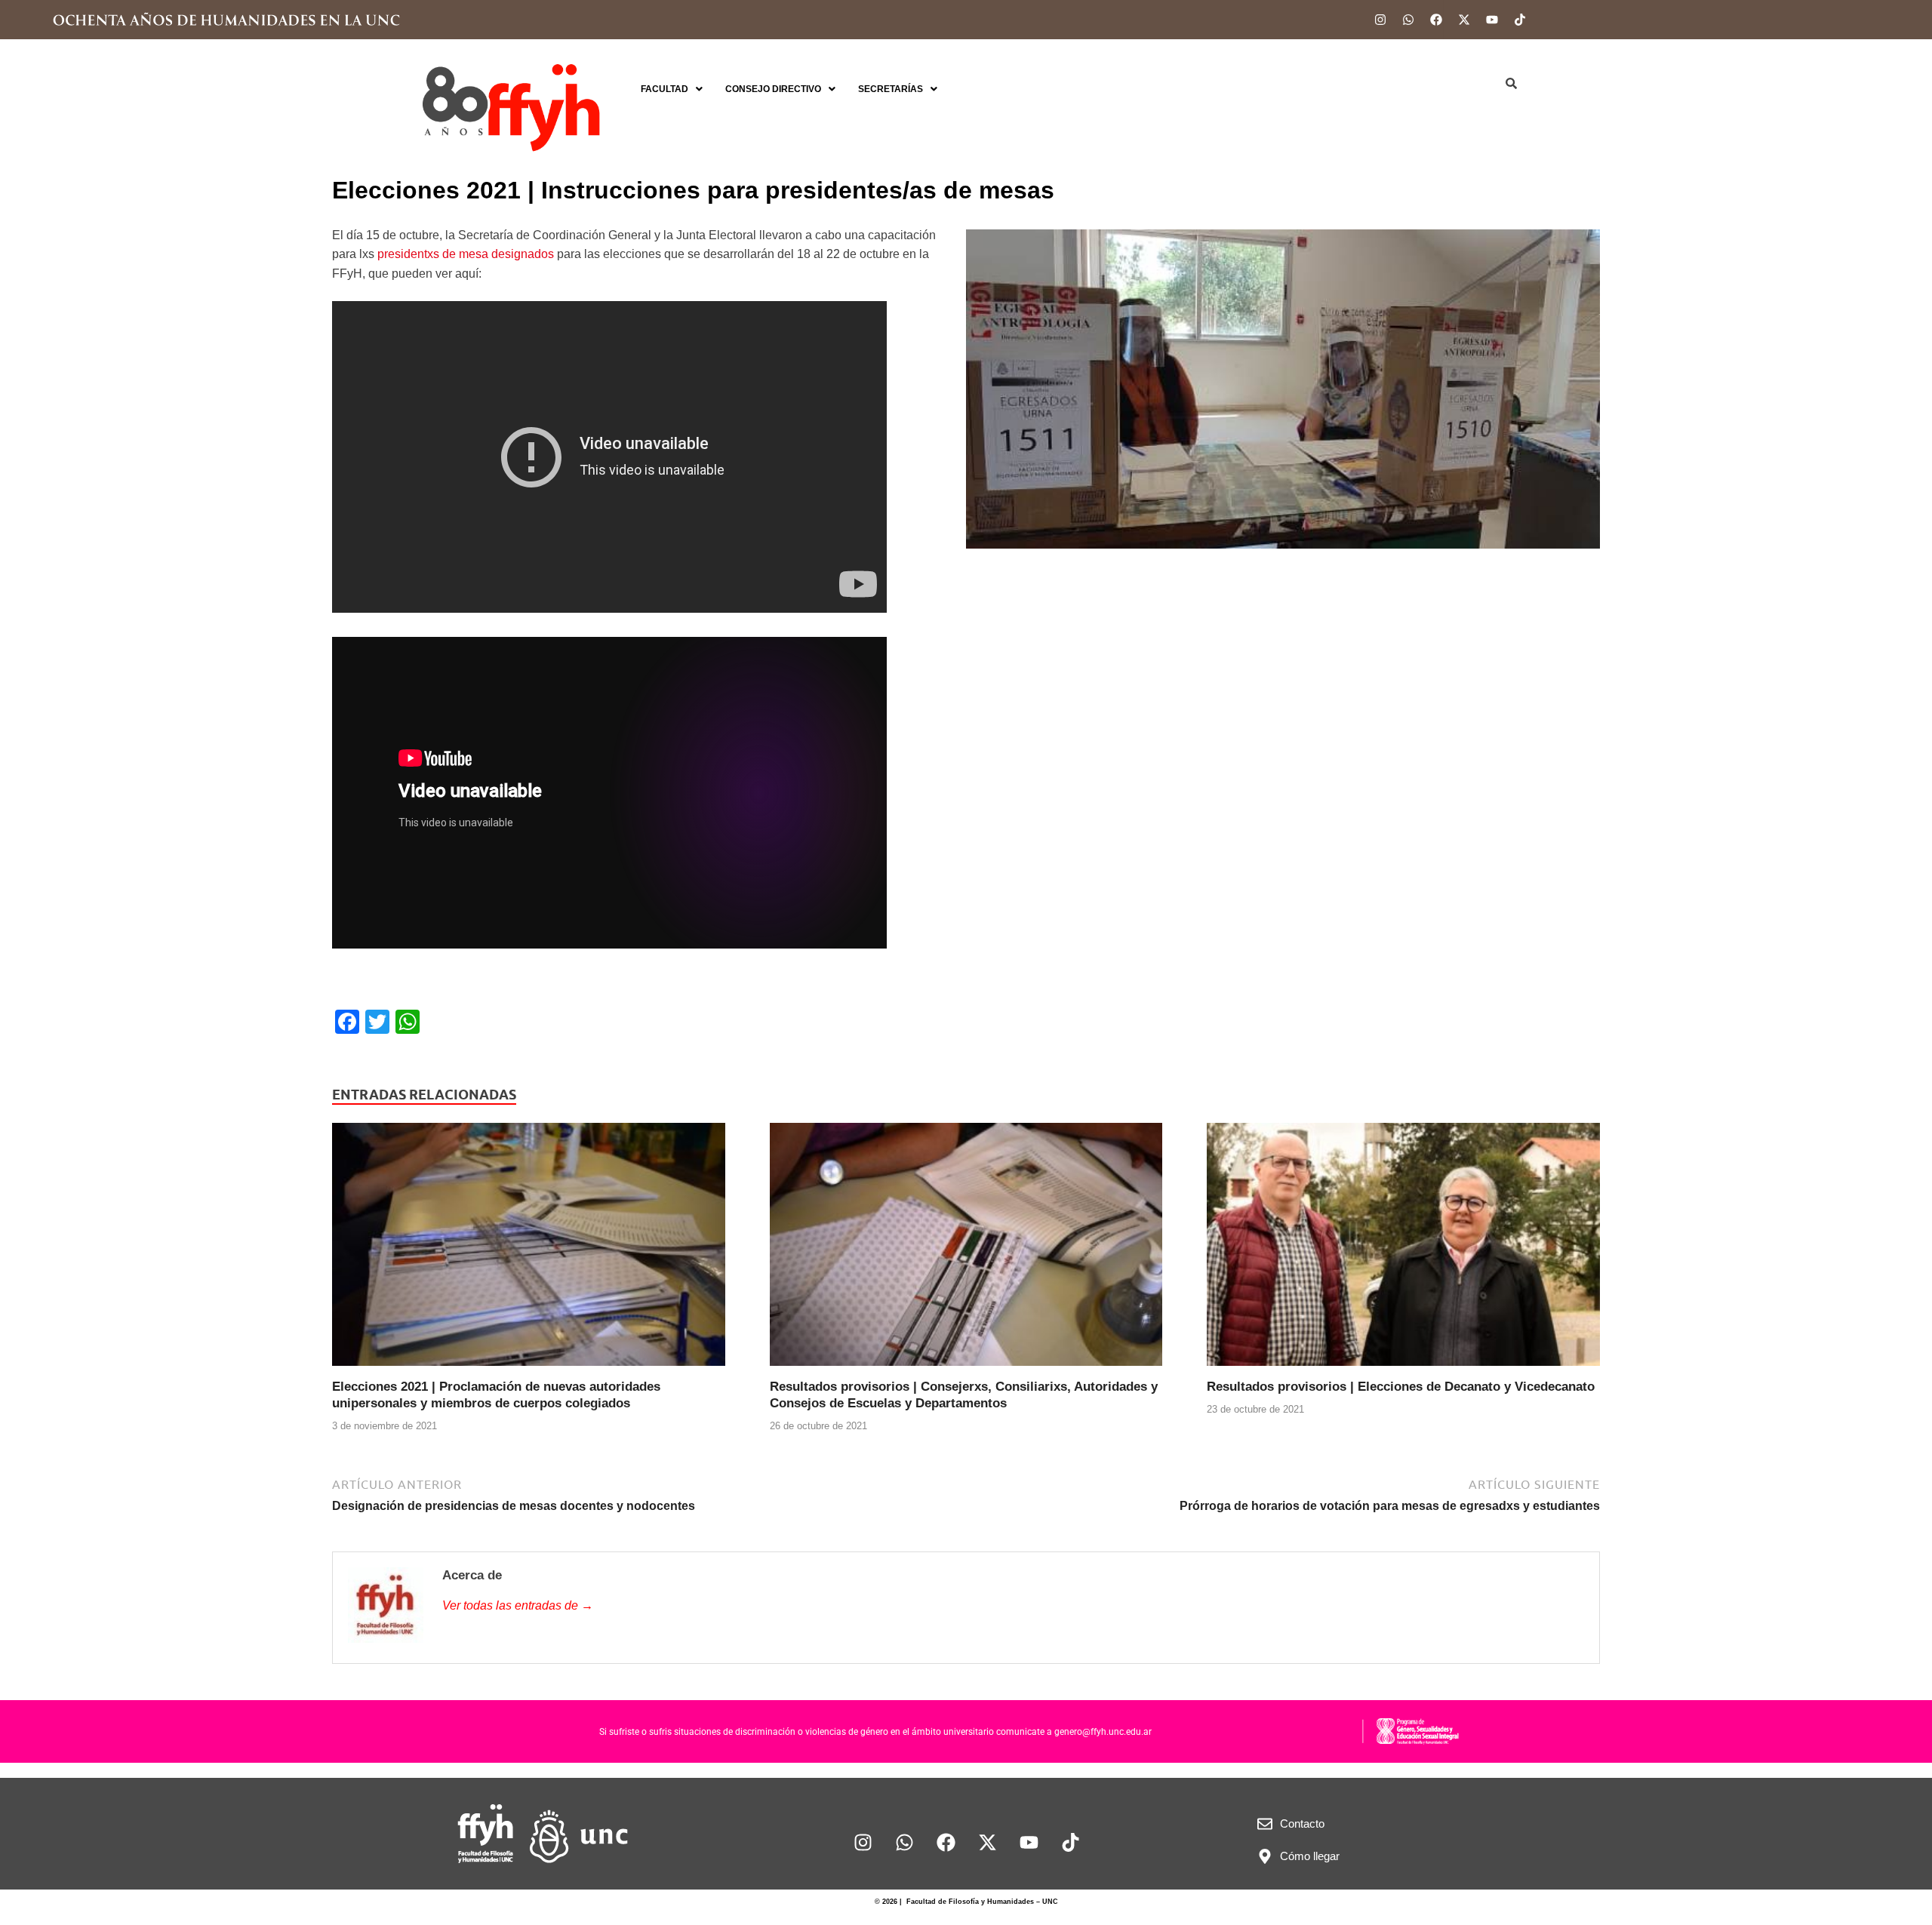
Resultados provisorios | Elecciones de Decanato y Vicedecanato (1401, 1387)
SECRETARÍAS (891, 89)
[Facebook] (1436, 20)
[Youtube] (1492, 20)
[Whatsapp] (1408, 20)
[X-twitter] (1464, 20)
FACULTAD (665, 89)
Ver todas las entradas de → (518, 1605)
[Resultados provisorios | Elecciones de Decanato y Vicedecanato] (1403, 1250)
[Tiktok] (1520, 20)
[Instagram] (1380, 20)
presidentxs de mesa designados (466, 254)
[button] (672, 89)
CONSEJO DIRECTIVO (773, 89)
